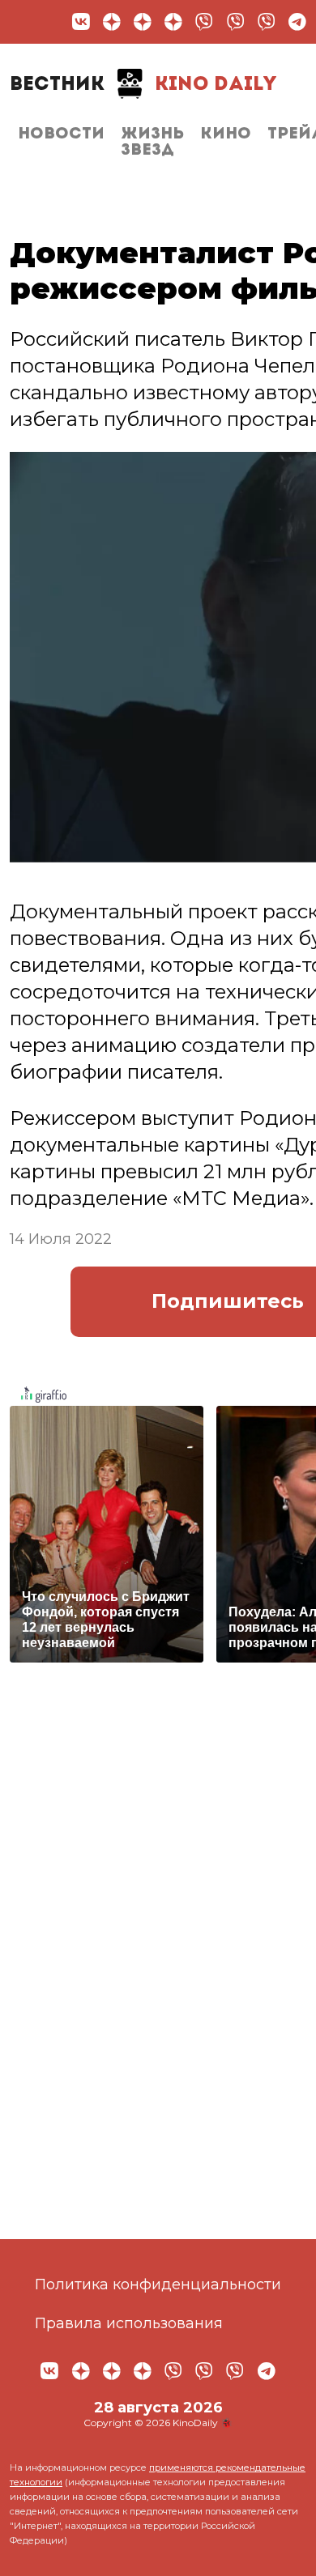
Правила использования (129, 2323)
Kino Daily (143, 85)
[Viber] (204, 22)
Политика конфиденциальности (158, 2284)
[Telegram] (297, 22)
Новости (61, 134)
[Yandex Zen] (112, 22)
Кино (226, 134)
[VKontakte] (81, 22)
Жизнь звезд (152, 143)
